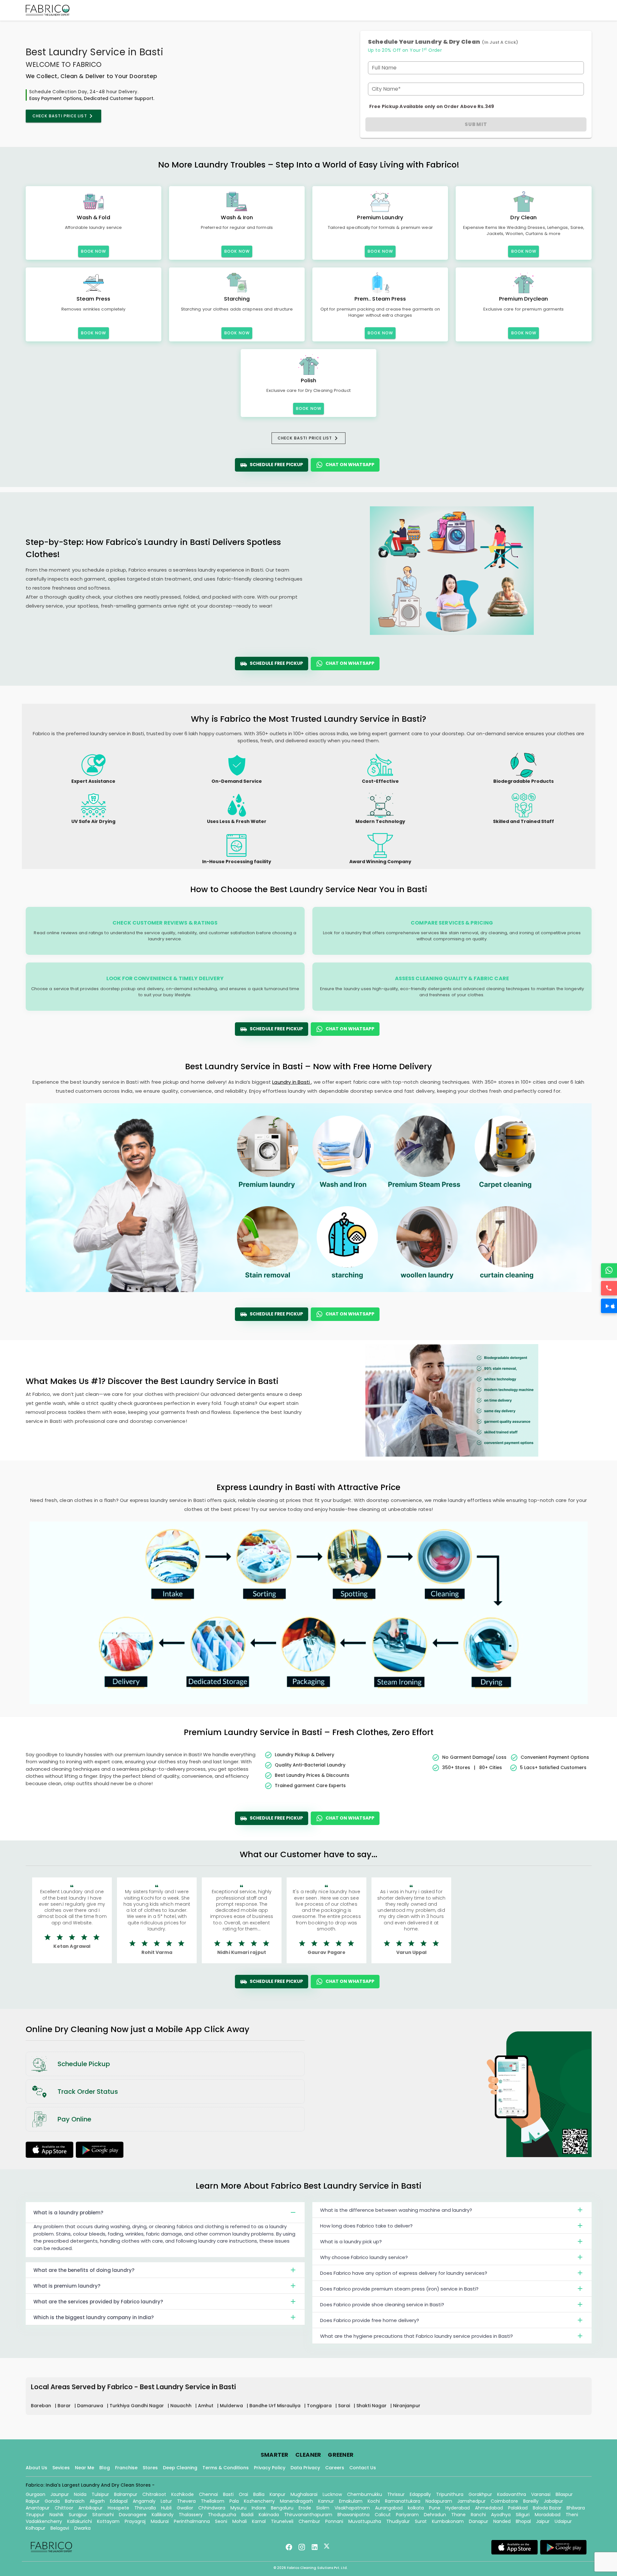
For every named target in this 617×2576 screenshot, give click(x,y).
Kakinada (269, 2515)
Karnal (259, 2521)
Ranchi (478, 2515)
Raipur (33, 2501)
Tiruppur (35, 2515)
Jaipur (543, 2521)
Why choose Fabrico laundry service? (364, 2257)
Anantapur (38, 2508)
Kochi (374, 2501)
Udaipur (563, 2521)
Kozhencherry (259, 2501)
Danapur (478, 2521)
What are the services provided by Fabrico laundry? (98, 2302)
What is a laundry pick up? (351, 2242)
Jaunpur (60, 2494)
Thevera (186, 2501)
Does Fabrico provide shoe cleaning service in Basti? (382, 2305)
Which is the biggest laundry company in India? (94, 2317)
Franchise (126, 2468)
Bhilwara (576, 2508)
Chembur (309, 2521)
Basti (228, 2494)
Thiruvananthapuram (308, 2515)
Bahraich (75, 2501)
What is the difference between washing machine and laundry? (396, 2210)
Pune (435, 2508)
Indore (259, 2508)
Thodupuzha (222, 2515)
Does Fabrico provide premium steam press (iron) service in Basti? (399, 2289)
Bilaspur (564, 2494)
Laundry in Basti (292, 1082)
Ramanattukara (403, 2501)
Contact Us (363, 2468)
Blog (105, 2468)
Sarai (345, 2406)
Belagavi (60, 2528)
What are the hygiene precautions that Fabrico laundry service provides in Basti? (416, 2336)
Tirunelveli (282, 2521)
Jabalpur (553, 2501)
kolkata (416, 2508)
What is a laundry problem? (68, 2213)
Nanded (502, 2521)
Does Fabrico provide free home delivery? (370, 2320)
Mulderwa (232, 2406)
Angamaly (144, 2501)
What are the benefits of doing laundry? (84, 2270)
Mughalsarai (304, 2494)
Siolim (323, 2508)
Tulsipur (100, 2494)
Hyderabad (458, 2508)
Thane (458, 2515)
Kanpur (277, 2494)
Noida (80, 2494)
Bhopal (523, 2521)
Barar (65, 2406)
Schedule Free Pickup (276, 465)
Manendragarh (296, 2501)
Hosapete (118, 2508)
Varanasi (541, 2494)
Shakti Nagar (372, 2406)
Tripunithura (450, 2494)
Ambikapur (90, 2508)
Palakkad (518, 2508)
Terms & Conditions (226, 2468)
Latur (166, 2501)
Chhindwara (212, 2508)
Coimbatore (504, 2501)
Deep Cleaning (180, 2468)
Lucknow (332, 2494)
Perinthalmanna (192, 2521)
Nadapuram (439, 2501)
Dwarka (82, 2528)
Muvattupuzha (365, 2521)
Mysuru (238, 2508)
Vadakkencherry (44, 2521)
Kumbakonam (448, 2521)
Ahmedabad (489, 2508)
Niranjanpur (407, 2406)
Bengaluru (282, 2508)
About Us (36, 2468)
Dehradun (435, 2515)
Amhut (206, 2406)
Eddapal (119, 2501)
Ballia (259, 2494)
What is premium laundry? (67, 2286)
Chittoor (64, 2508)
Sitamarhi (103, 2515)
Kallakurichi (80, 2521)
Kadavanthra (512, 2494)
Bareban (42, 2406)
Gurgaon (36, 2494)
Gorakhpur (480, 2494)
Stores (150, 2468)
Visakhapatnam (352, 2508)
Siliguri (523, 2515)
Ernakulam (351, 2501)
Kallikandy (163, 2515)
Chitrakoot (154, 2494)
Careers (335, 2468)
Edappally (420, 2494)
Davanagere (133, 2515)
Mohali (240, 2521)
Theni (572, 2515)
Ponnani (334, 2521)
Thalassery (191, 2515)
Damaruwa (91, 2406)
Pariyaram (407, 2515)
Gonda (52, 2501)
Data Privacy (305, 2468)
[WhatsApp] (609, 1270)
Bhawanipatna (353, 2515)
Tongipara (320, 2406)
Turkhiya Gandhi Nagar (137, 2406)
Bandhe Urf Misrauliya (276, 2406)
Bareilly (531, 2501)
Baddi (247, 2515)
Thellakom (213, 2501)
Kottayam (108, 2521)
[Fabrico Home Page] (48, 10)
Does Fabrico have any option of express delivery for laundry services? (404, 2273)
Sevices (61, 2468)
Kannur (326, 2501)
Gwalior (185, 2508)
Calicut (383, 2515)
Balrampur (126, 2494)
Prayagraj (135, 2521)
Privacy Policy (270, 2468)
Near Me (85, 2468)
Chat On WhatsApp (350, 465)
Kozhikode (183, 2494)
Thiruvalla (145, 2508)
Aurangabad (389, 2508)
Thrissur (396, 2494)
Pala (234, 2501)
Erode (305, 2508)
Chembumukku (365, 2494)
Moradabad (548, 2515)
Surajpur (78, 2515)
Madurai (160, 2521)
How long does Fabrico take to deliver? (366, 2226)
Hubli (166, 2508)
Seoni (221, 2521)
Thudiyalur (398, 2521)
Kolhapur (36, 2528)
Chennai (208, 2494)
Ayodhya (501, 2515)
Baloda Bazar (547, 2508)
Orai (243, 2494)
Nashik (57, 2515)
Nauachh (182, 2406)
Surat (421, 2521)
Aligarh (97, 2501)
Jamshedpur (471, 2501)
